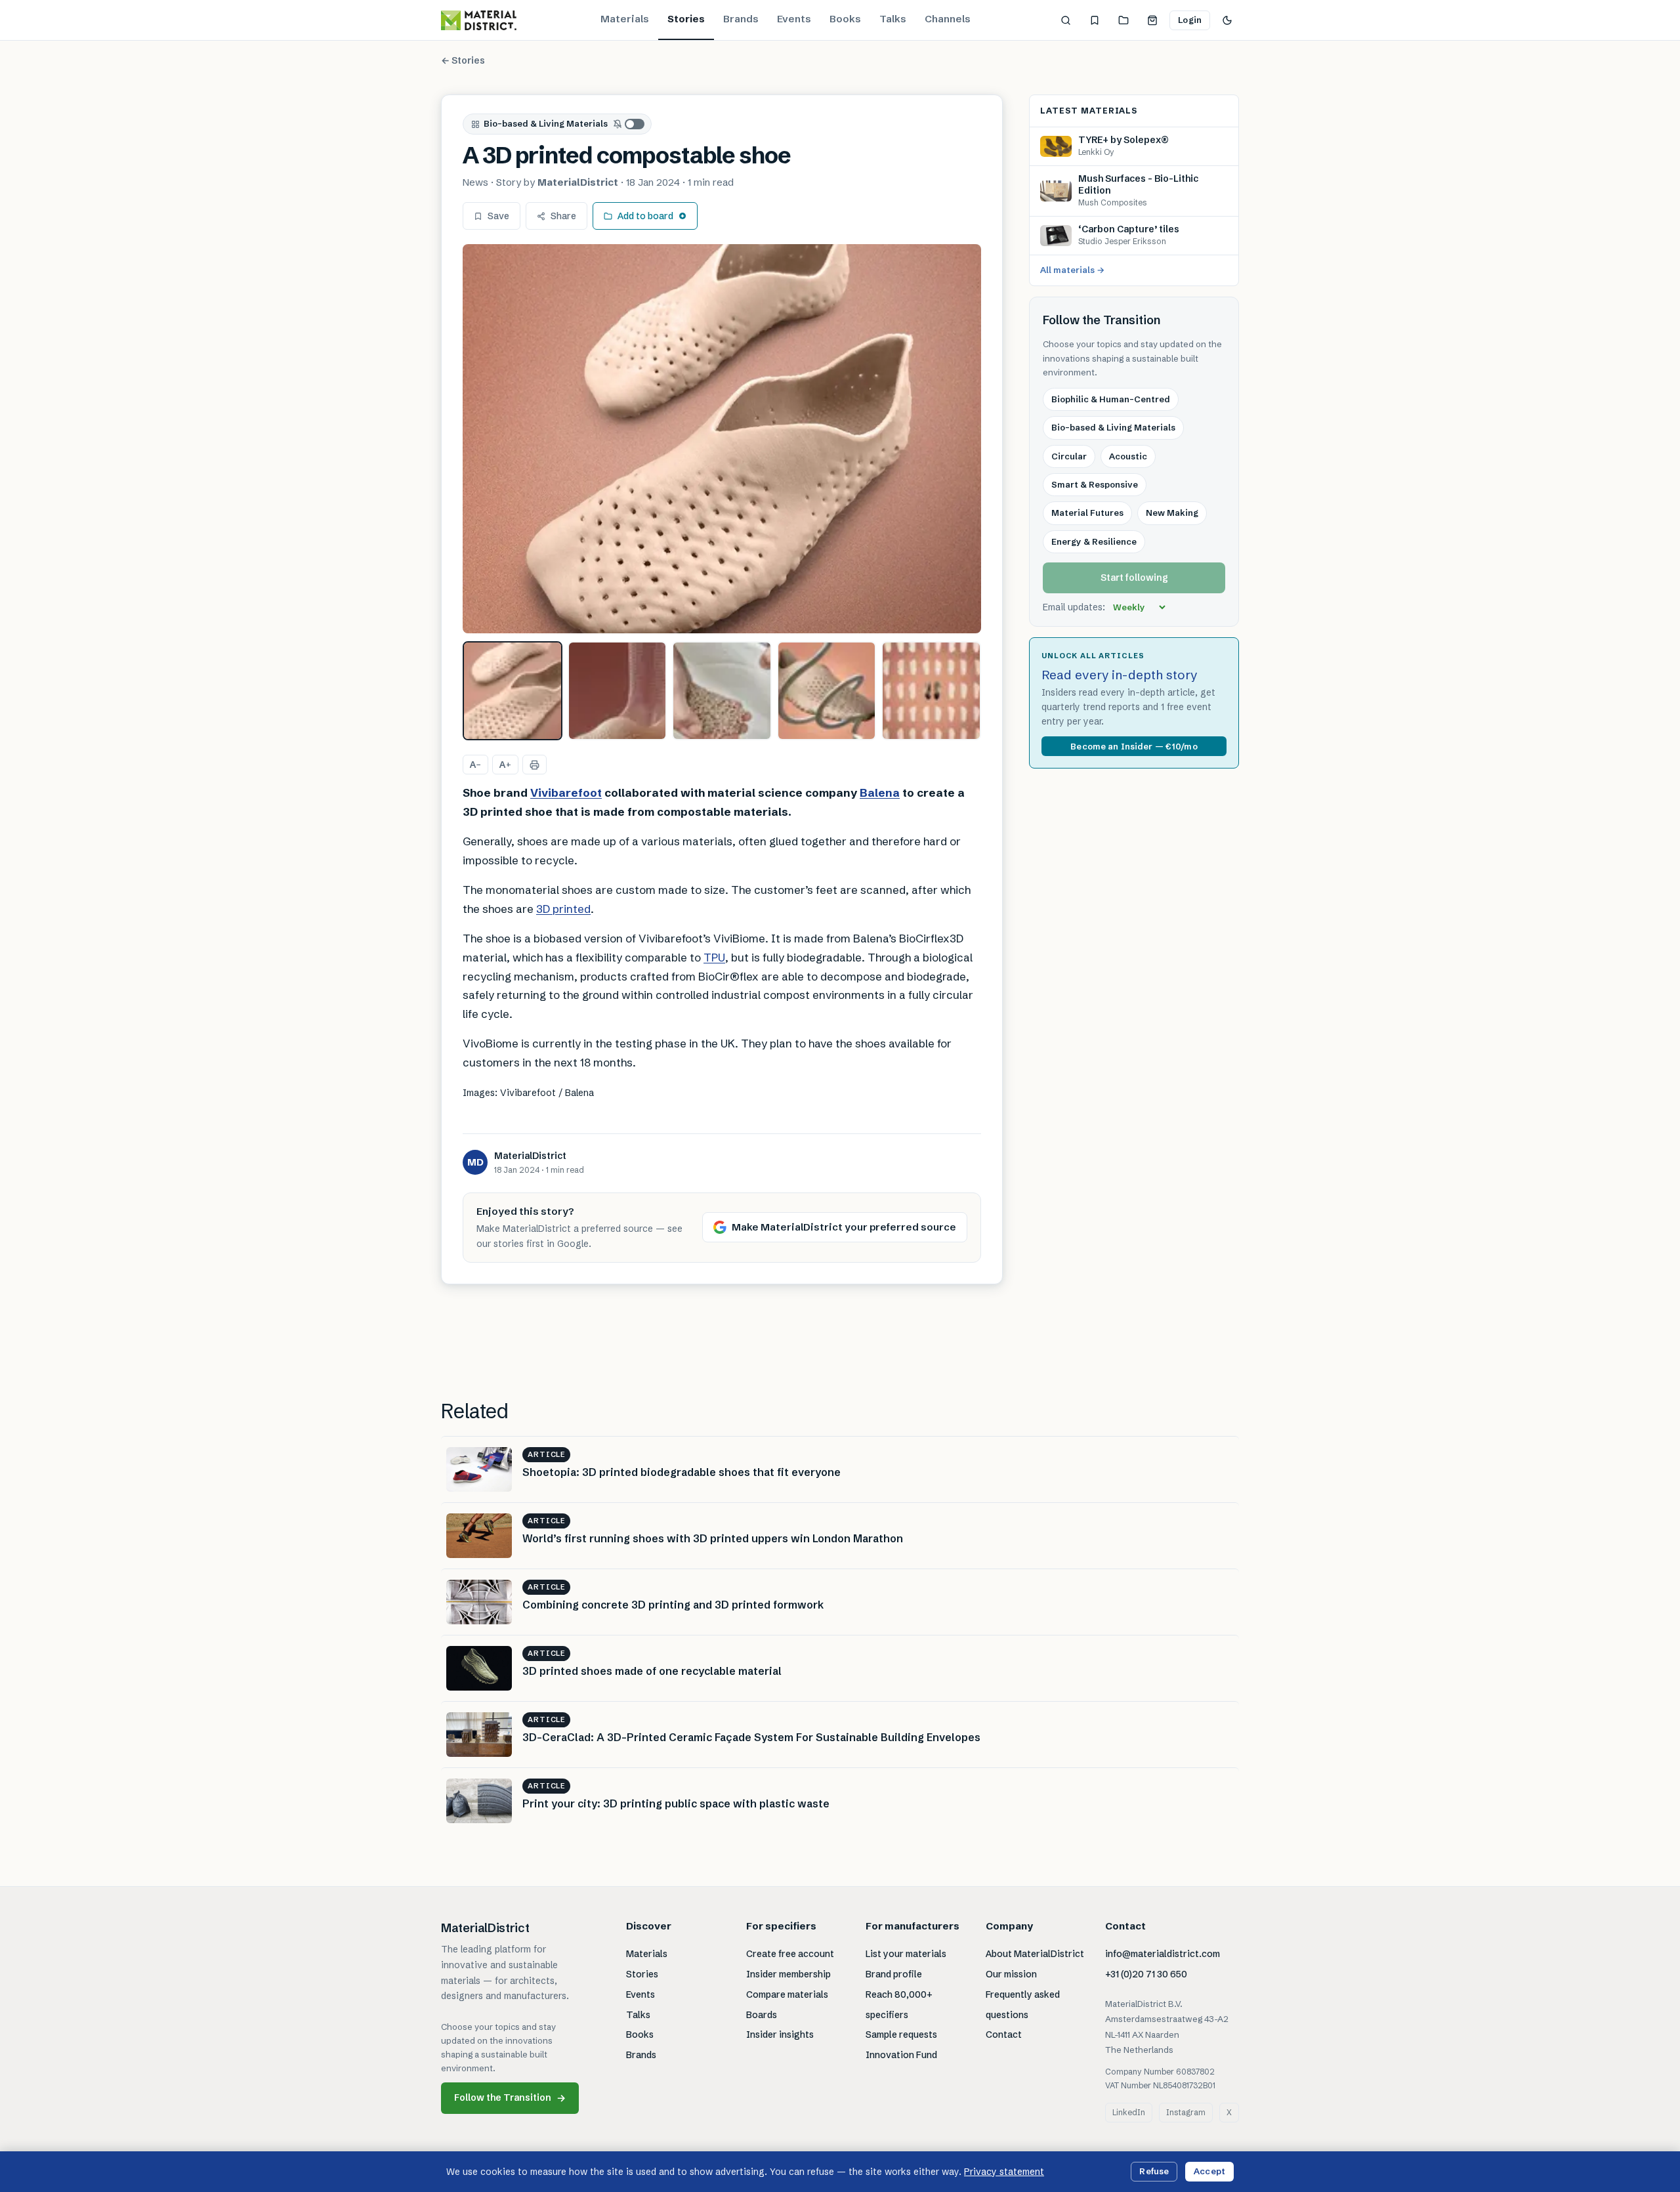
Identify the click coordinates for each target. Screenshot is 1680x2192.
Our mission (1011, 1974)
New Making (1172, 513)
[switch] (629, 124)
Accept (1209, 2171)
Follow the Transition (510, 2098)
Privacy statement (1004, 2172)
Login (1190, 20)
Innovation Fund (901, 2055)
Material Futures (1087, 513)
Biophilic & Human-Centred (1111, 399)
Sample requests (901, 2034)
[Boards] (1123, 20)
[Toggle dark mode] (1227, 20)
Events (794, 19)
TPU (714, 957)
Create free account (790, 1954)
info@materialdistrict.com (1163, 1954)
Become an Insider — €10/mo (1134, 746)
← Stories (463, 60)
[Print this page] (535, 765)
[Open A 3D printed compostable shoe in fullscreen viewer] (722, 439)
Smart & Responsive (1095, 484)
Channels (948, 19)
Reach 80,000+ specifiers (899, 2005)
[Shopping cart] (1152, 20)
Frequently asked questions (1023, 2005)
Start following (1134, 578)
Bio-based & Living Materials (546, 123)
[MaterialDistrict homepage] (479, 20)
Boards (762, 2015)
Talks (893, 19)
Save (498, 216)
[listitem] (513, 691)
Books (845, 19)
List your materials (906, 1954)
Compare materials (787, 1994)
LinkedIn (1129, 2112)
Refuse (1154, 2171)
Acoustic (1128, 456)
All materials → (1072, 270)
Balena (880, 792)
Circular (1069, 456)
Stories (686, 19)
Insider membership (788, 1974)
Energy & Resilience (1094, 541)
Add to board (645, 216)
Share (563, 216)
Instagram (1186, 2112)
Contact (1004, 2034)
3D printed (563, 909)
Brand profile (894, 1974)
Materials (625, 19)
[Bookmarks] (1095, 20)
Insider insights (780, 2034)
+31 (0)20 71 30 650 (1146, 1974)
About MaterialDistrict (1035, 1954)
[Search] (1066, 20)
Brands (741, 19)
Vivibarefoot (566, 792)
